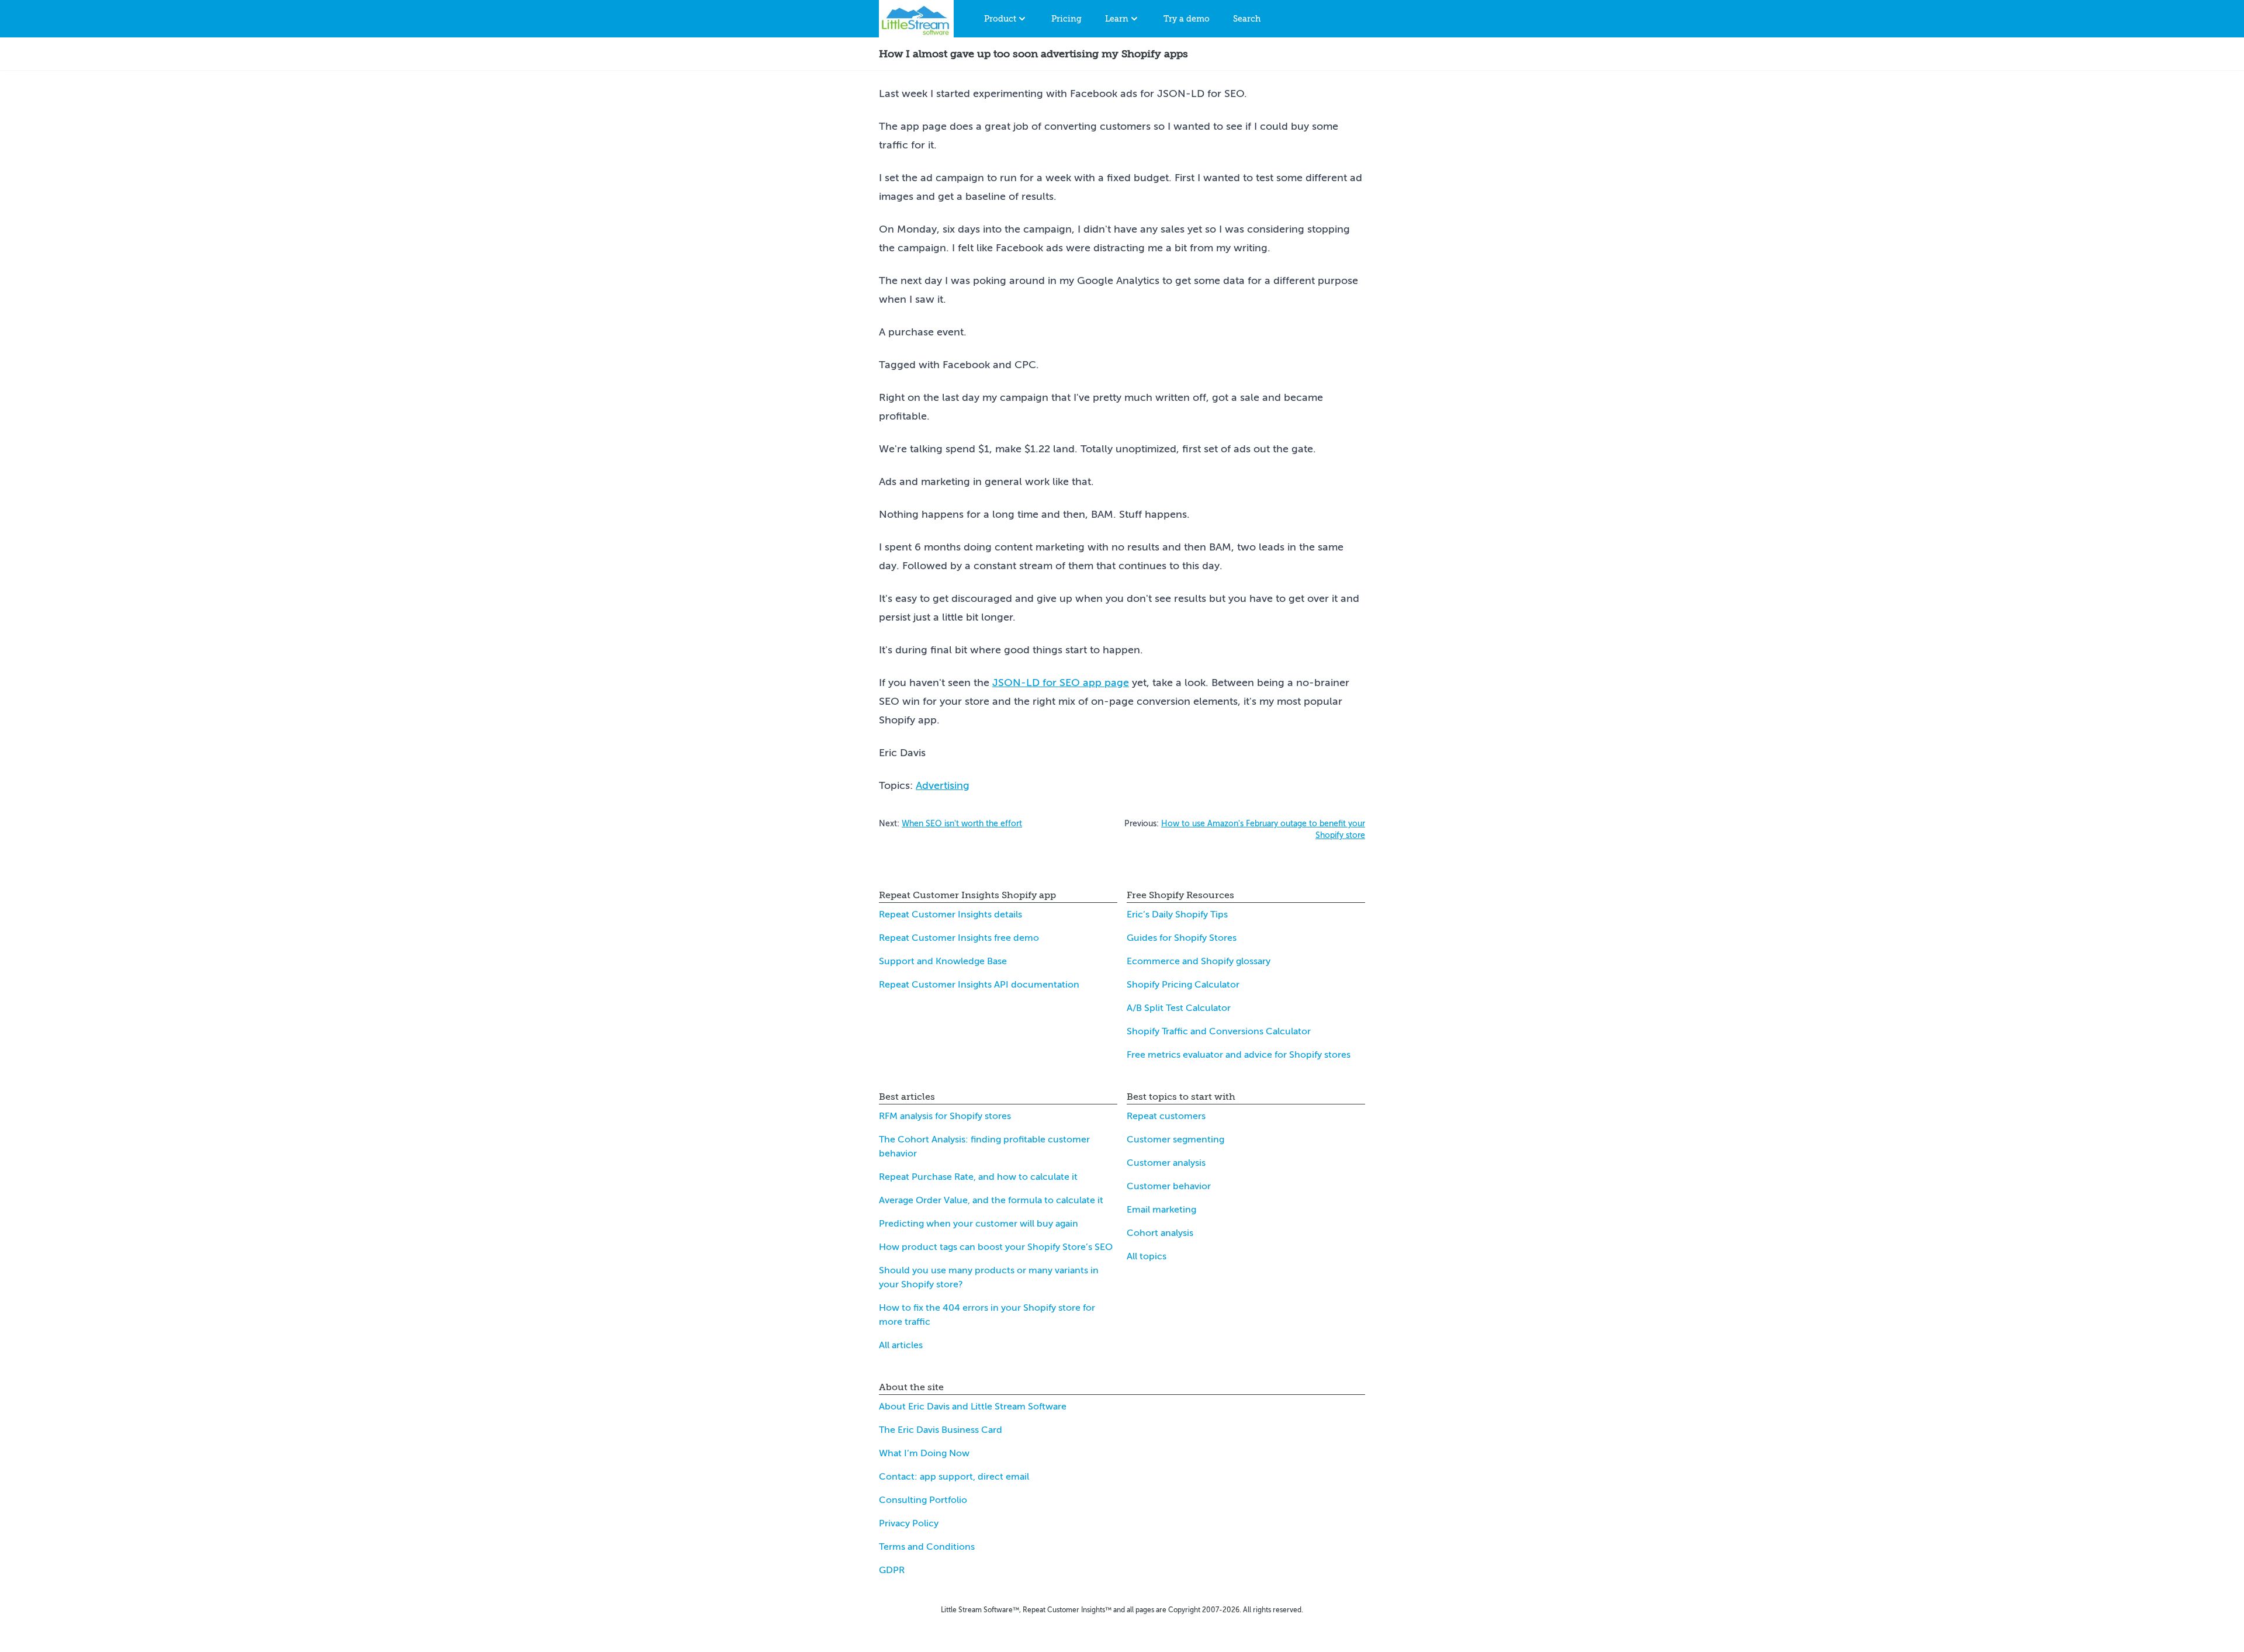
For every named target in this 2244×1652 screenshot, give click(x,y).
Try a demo (1187, 19)
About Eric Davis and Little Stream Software (973, 1407)
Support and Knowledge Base (943, 961)
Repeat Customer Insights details (950, 915)
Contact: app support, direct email (954, 1477)
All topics (1147, 1256)
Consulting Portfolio (923, 1500)
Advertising (943, 785)
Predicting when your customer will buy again (979, 1224)
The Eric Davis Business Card (941, 1430)
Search (1247, 19)
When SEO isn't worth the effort (962, 824)
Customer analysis (1166, 1163)
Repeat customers (1166, 1116)
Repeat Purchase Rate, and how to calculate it (978, 1177)
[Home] (916, 19)
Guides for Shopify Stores (1182, 938)
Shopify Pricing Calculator (1183, 985)
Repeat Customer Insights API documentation (979, 985)
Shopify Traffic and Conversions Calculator (1219, 1031)
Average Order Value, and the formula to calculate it (991, 1200)
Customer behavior (1169, 1186)
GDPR (892, 1570)
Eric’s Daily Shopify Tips (1177, 915)
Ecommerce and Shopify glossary (1199, 961)
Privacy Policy (909, 1523)
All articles (901, 1345)
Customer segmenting (1175, 1140)
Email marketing (1161, 1210)
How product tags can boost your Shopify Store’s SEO (996, 1247)
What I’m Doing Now (924, 1453)
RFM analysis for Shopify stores (945, 1116)
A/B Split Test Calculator (1179, 1008)
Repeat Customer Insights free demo (959, 938)
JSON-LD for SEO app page (1061, 683)
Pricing (1066, 19)
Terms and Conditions (927, 1547)
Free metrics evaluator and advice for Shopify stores (1239, 1055)
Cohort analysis (1160, 1233)
